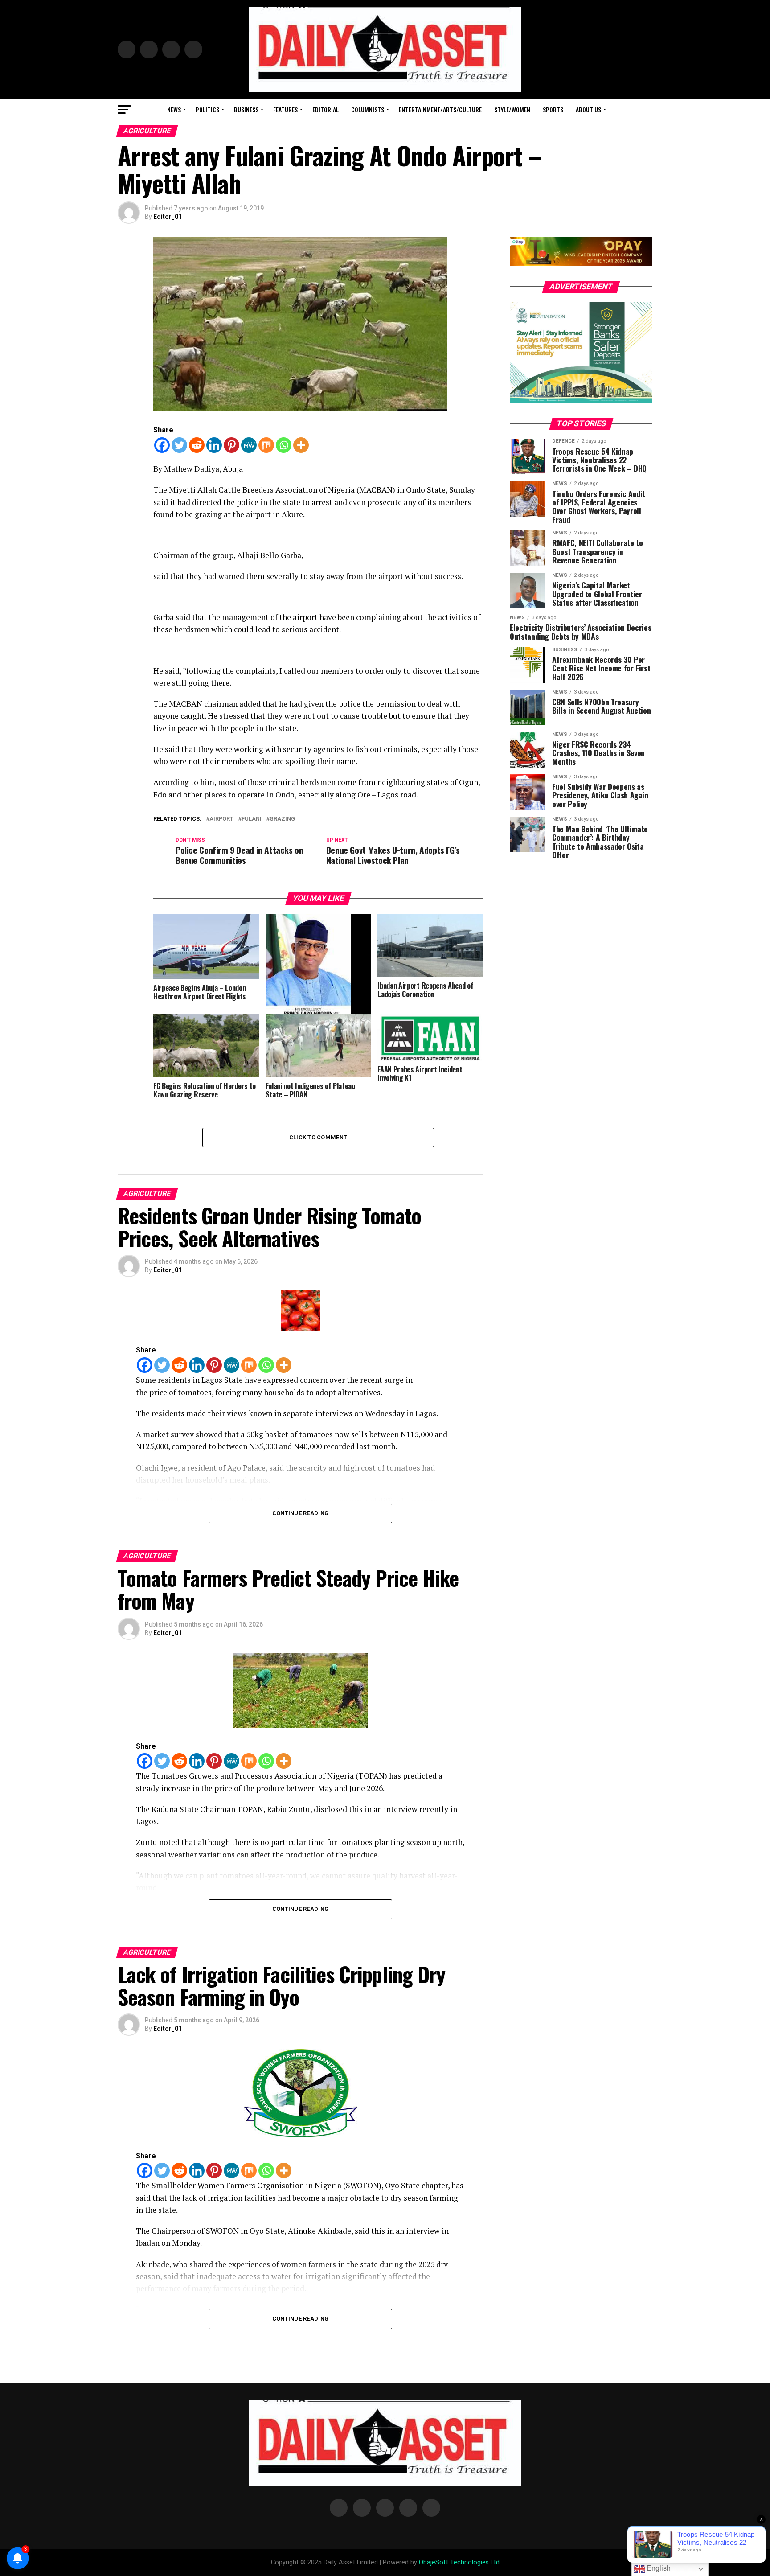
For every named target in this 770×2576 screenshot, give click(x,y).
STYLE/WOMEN (512, 109)
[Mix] (266, 445)
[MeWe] (249, 445)
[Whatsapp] (284, 445)
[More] (301, 445)
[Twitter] (179, 445)
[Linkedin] (214, 445)
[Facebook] (162, 445)
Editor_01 (168, 217)
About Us (588, 109)
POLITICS (207, 109)
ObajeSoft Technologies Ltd (459, 2562)
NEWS (174, 109)
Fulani (252, 819)
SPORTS (553, 109)
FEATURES (285, 109)
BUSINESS (246, 109)
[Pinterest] (231, 445)
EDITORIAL (326, 109)
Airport (221, 819)
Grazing (282, 819)
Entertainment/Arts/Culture (440, 109)
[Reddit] (197, 445)
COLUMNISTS (368, 109)
